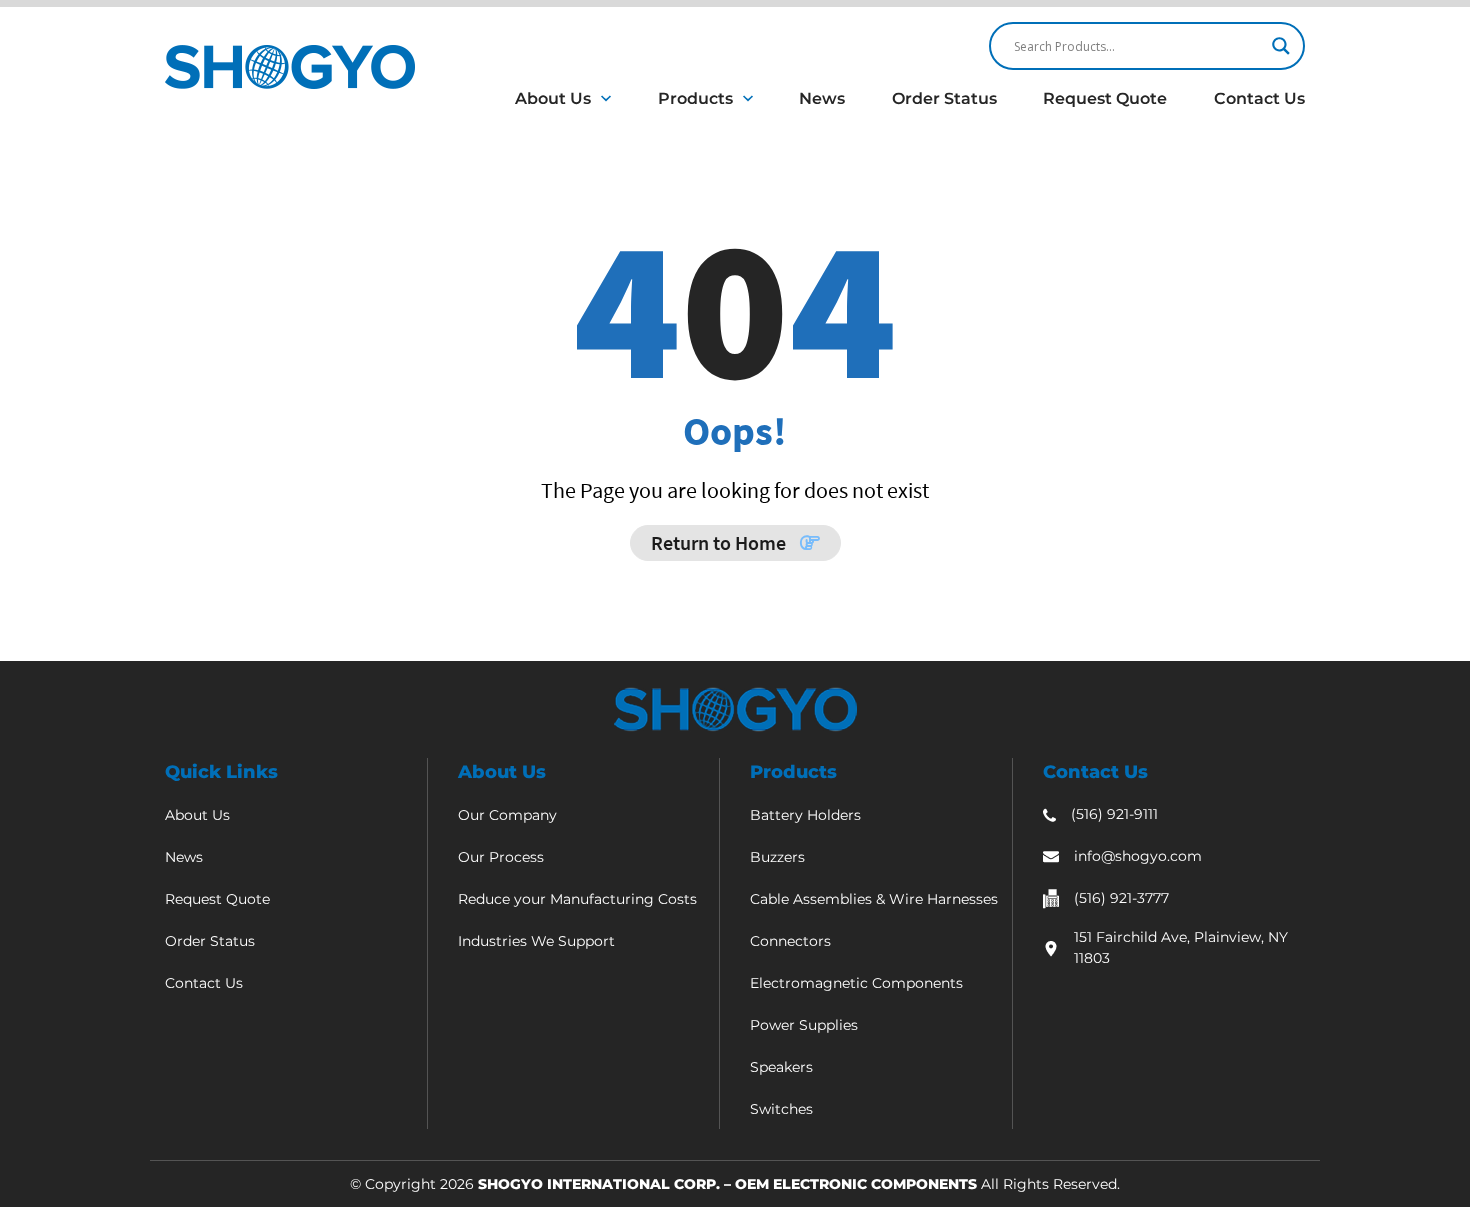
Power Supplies (804, 1025)
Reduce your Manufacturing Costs (577, 899)
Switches (781, 1109)
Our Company (507, 815)
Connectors (790, 941)
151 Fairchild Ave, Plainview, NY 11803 (1181, 947)
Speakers (781, 1067)
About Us (553, 98)
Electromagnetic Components (856, 983)
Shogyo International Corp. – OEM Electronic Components (727, 1184)
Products (695, 98)
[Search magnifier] (1281, 46)
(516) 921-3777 (1121, 898)
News (822, 98)
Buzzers (777, 857)
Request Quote (1105, 98)
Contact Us (1259, 98)
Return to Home (720, 542)
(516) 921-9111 (1114, 814)
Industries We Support (536, 941)
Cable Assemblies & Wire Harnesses (874, 899)
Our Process (501, 857)
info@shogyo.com (1138, 856)
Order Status (944, 98)
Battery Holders (805, 815)
